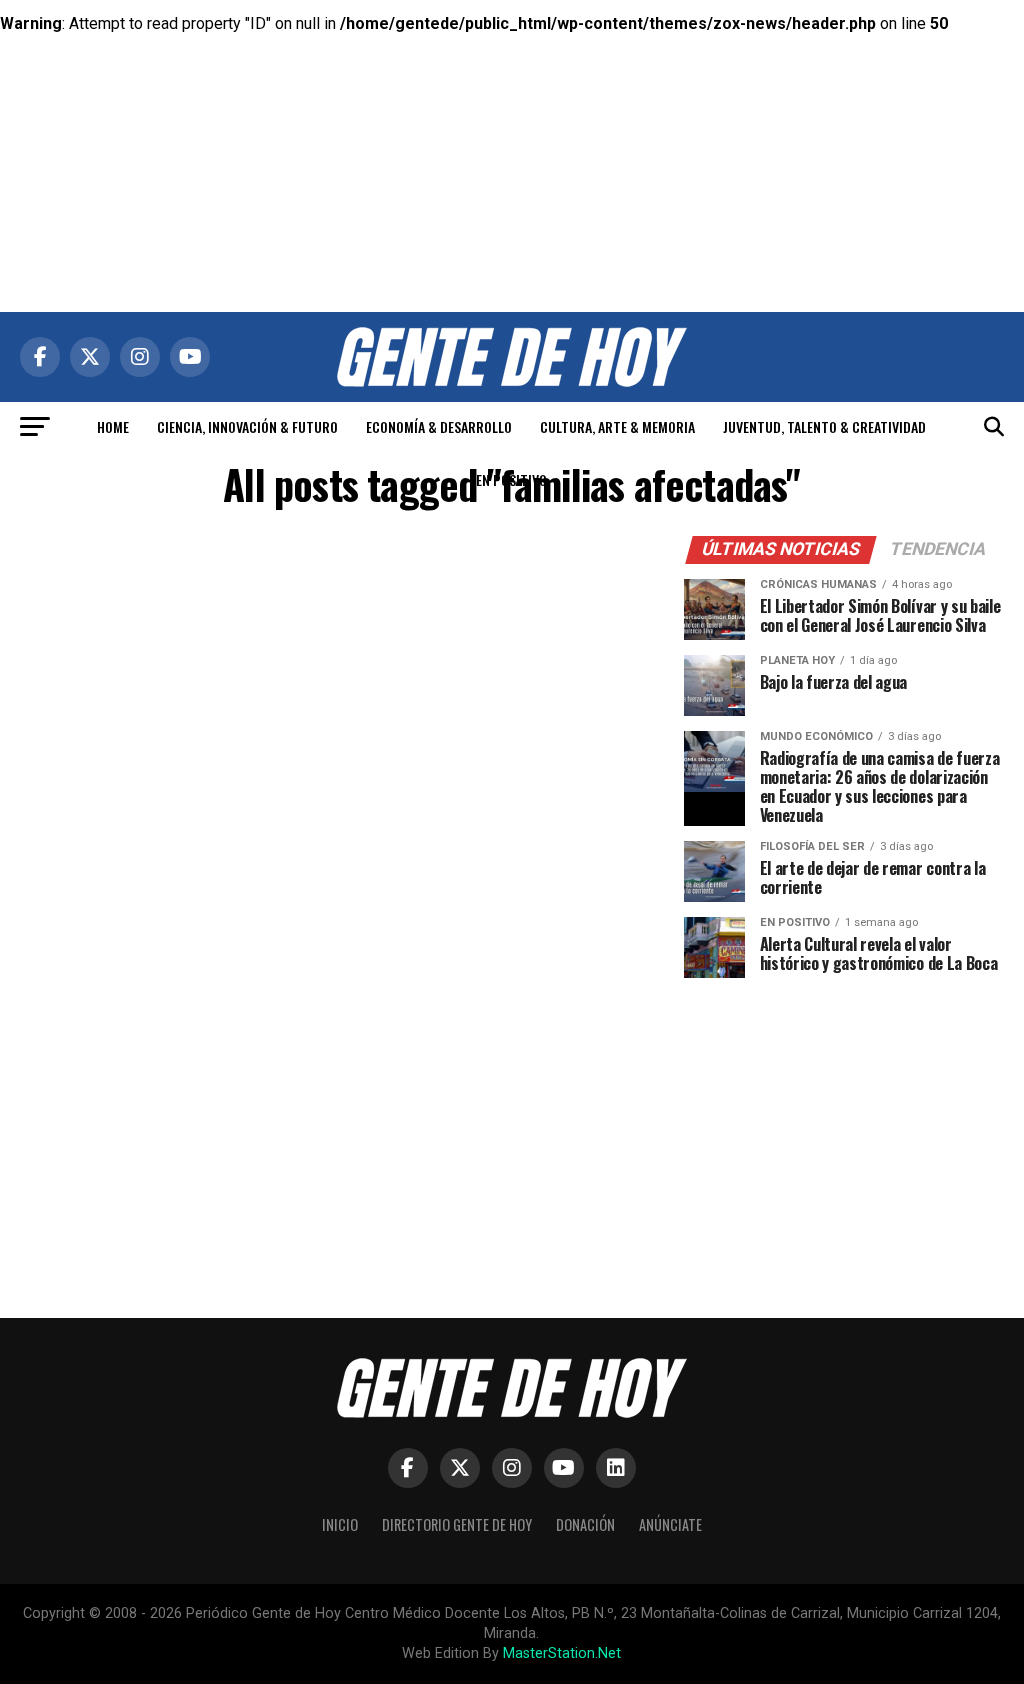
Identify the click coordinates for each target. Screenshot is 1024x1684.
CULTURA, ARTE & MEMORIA (617, 426)
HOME (113, 426)
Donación (585, 1524)
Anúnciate (670, 1524)
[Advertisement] (512, 140)
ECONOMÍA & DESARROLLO (439, 426)
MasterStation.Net (562, 1653)
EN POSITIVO (511, 479)
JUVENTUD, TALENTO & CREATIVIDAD (824, 426)
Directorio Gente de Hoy (457, 1524)
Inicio (340, 1524)
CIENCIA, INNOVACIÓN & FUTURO (247, 426)
